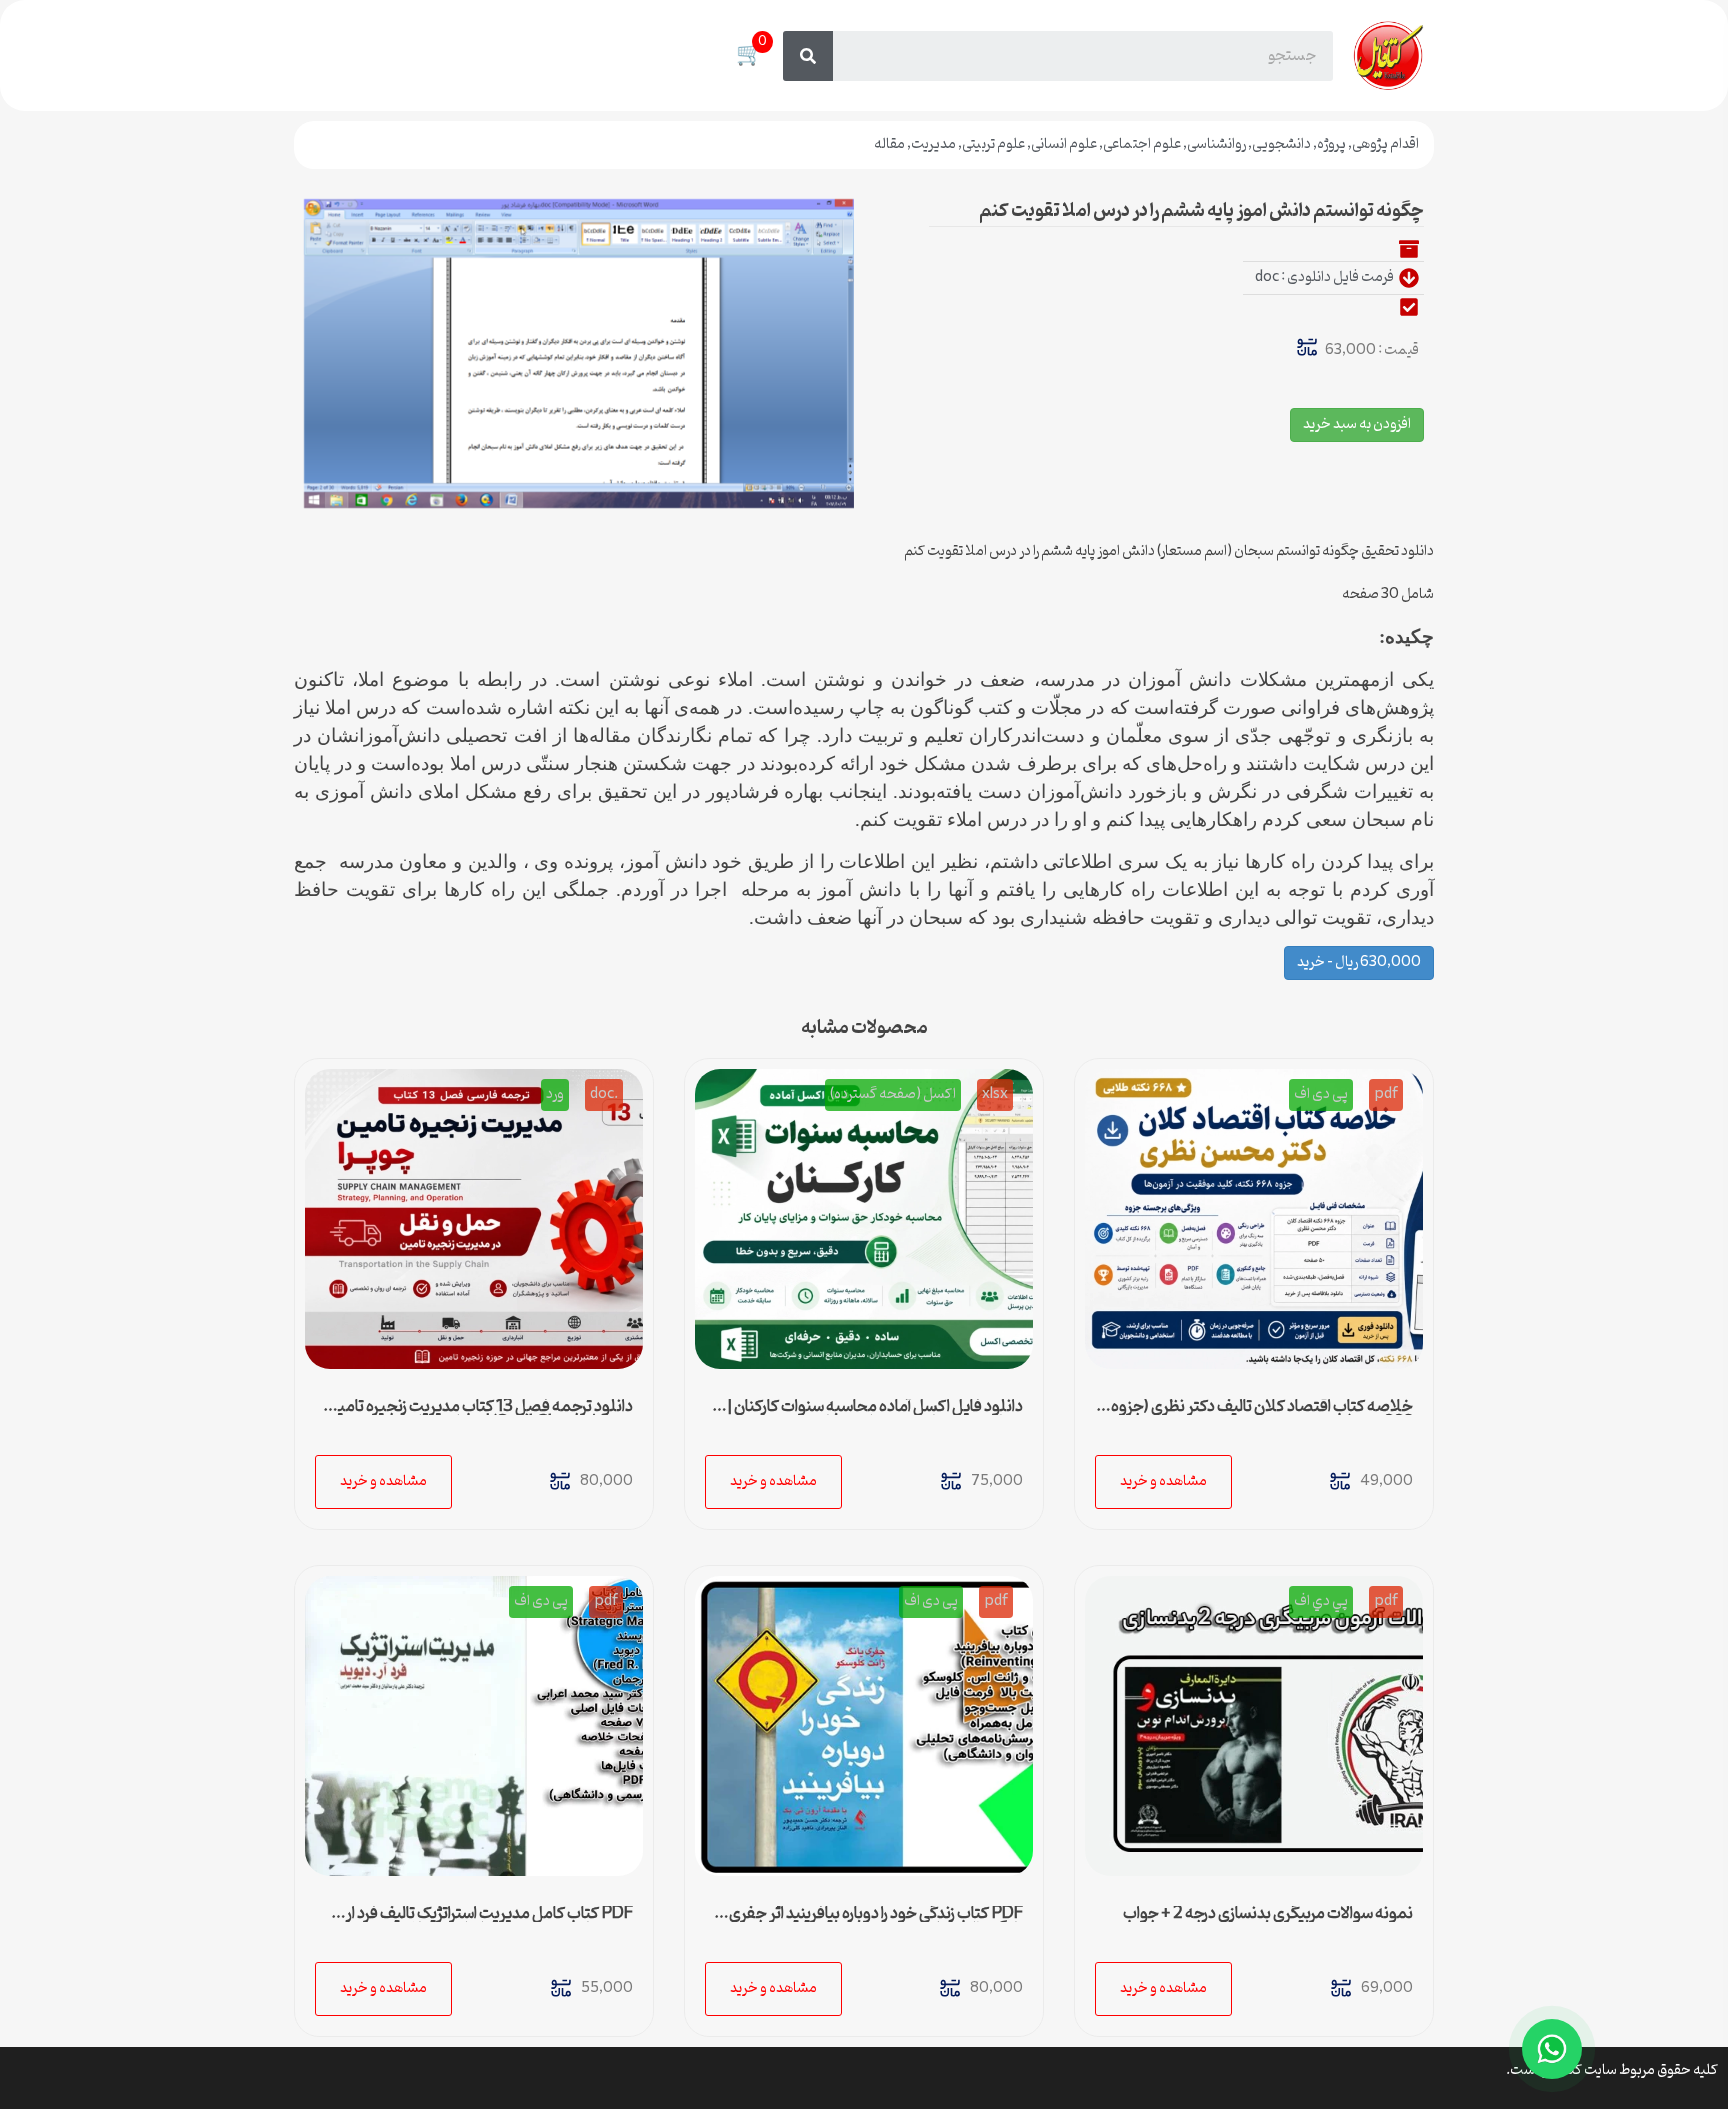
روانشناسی (1216, 144)
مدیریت (933, 144)
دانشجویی (1281, 144)
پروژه (1331, 144)
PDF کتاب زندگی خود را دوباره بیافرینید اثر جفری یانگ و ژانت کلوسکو (876, 1922)
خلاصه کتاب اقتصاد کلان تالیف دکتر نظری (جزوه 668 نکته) (1262, 1415)
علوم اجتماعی (1142, 144)
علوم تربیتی (993, 144)
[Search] (808, 56)
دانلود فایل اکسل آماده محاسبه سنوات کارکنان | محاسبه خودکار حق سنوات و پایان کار (875, 1415)
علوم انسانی (1064, 144)
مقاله (889, 144)
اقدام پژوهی (1385, 144)
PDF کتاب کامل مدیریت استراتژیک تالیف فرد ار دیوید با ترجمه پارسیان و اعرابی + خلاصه (489, 1922)
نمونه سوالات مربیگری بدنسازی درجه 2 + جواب (1268, 1914)
